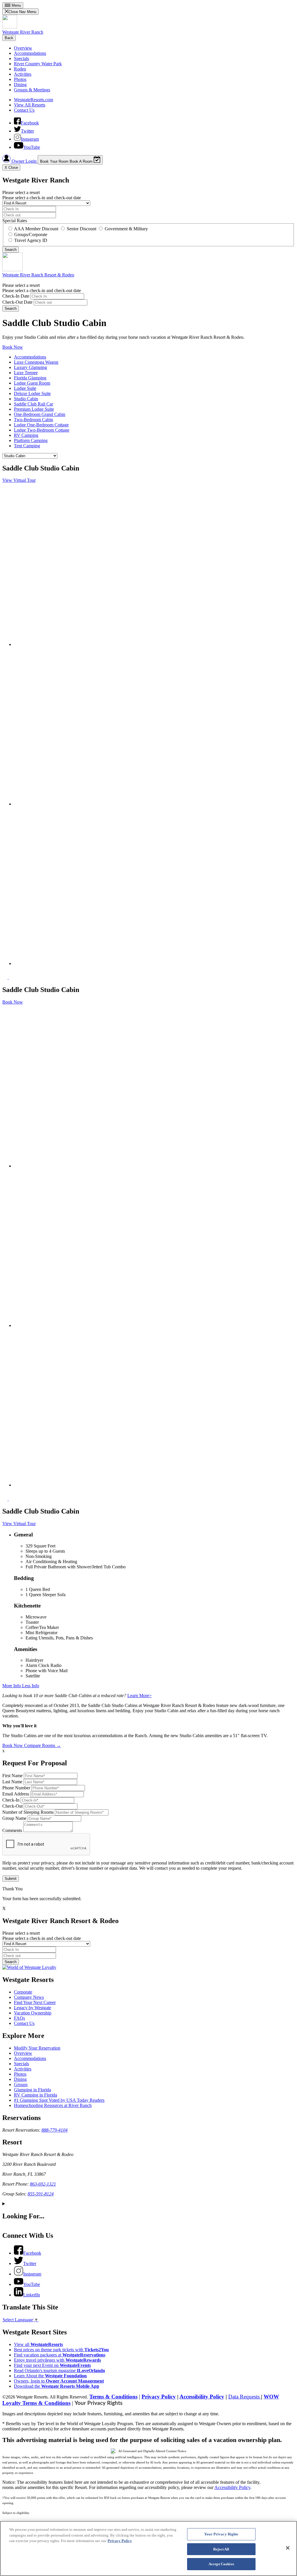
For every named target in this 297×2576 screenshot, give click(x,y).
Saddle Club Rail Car (33, 404)
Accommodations (30, 53)
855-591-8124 (41, 2194)
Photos (20, 79)
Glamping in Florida (32, 2090)
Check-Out (12, 1806)
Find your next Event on (52, 2365)
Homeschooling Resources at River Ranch (53, 2105)
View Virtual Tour (19, 480)
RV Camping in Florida (36, 2095)
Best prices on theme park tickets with (61, 2350)
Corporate (23, 1992)
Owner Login (24, 161)
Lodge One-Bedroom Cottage (41, 425)
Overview (23, 48)
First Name (12, 1776)
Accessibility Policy (202, 2397)
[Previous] (6, 977)
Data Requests (245, 2397)
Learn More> (140, 1696)
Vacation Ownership (33, 2013)
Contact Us (24, 110)
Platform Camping (31, 440)
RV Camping (26, 435)
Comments (12, 1830)
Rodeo (20, 69)
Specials (21, 58)
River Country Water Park (38, 64)
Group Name (14, 1818)
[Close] (288, 2548)
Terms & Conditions (113, 2397)
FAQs (19, 2018)
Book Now (13, 347)
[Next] (11, 977)
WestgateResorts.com (33, 100)
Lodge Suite (25, 388)
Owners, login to (59, 2381)
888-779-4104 (55, 2130)
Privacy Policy (159, 2397)
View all (38, 2344)
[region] (148, 2548)
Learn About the (50, 2376)
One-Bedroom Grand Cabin (40, 414)
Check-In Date (16, 296)
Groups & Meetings (32, 90)
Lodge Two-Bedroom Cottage (42, 430)
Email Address (16, 1794)
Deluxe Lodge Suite (32, 393)
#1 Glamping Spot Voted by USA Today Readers (59, 2100)
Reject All (221, 2549)
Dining (20, 85)
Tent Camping (27, 446)
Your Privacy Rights (98, 2403)
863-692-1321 (43, 2184)
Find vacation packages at (60, 2355)
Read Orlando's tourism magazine (59, 2370)
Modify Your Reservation (37, 2048)
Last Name (12, 1782)
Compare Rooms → (42, 1745)
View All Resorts (30, 105)
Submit (11, 1879)
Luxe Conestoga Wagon (36, 362)
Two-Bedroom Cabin (33, 420)
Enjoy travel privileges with (57, 2360)
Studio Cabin (26, 399)
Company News (29, 1997)
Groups (21, 2084)
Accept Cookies (221, 2564)
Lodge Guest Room (32, 383)
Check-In (11, 1800)
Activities (23, 74)
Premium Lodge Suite (34, 409)
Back (9, 38)
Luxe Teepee (26, 373)
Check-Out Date (17, 302)
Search (11, 308)
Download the (57, 2386)
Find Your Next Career (35, 2002)
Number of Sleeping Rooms (28, 1812)
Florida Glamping (30, 378)
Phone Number (16, 1788)
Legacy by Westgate (32, 2008)
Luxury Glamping (30, 367)
